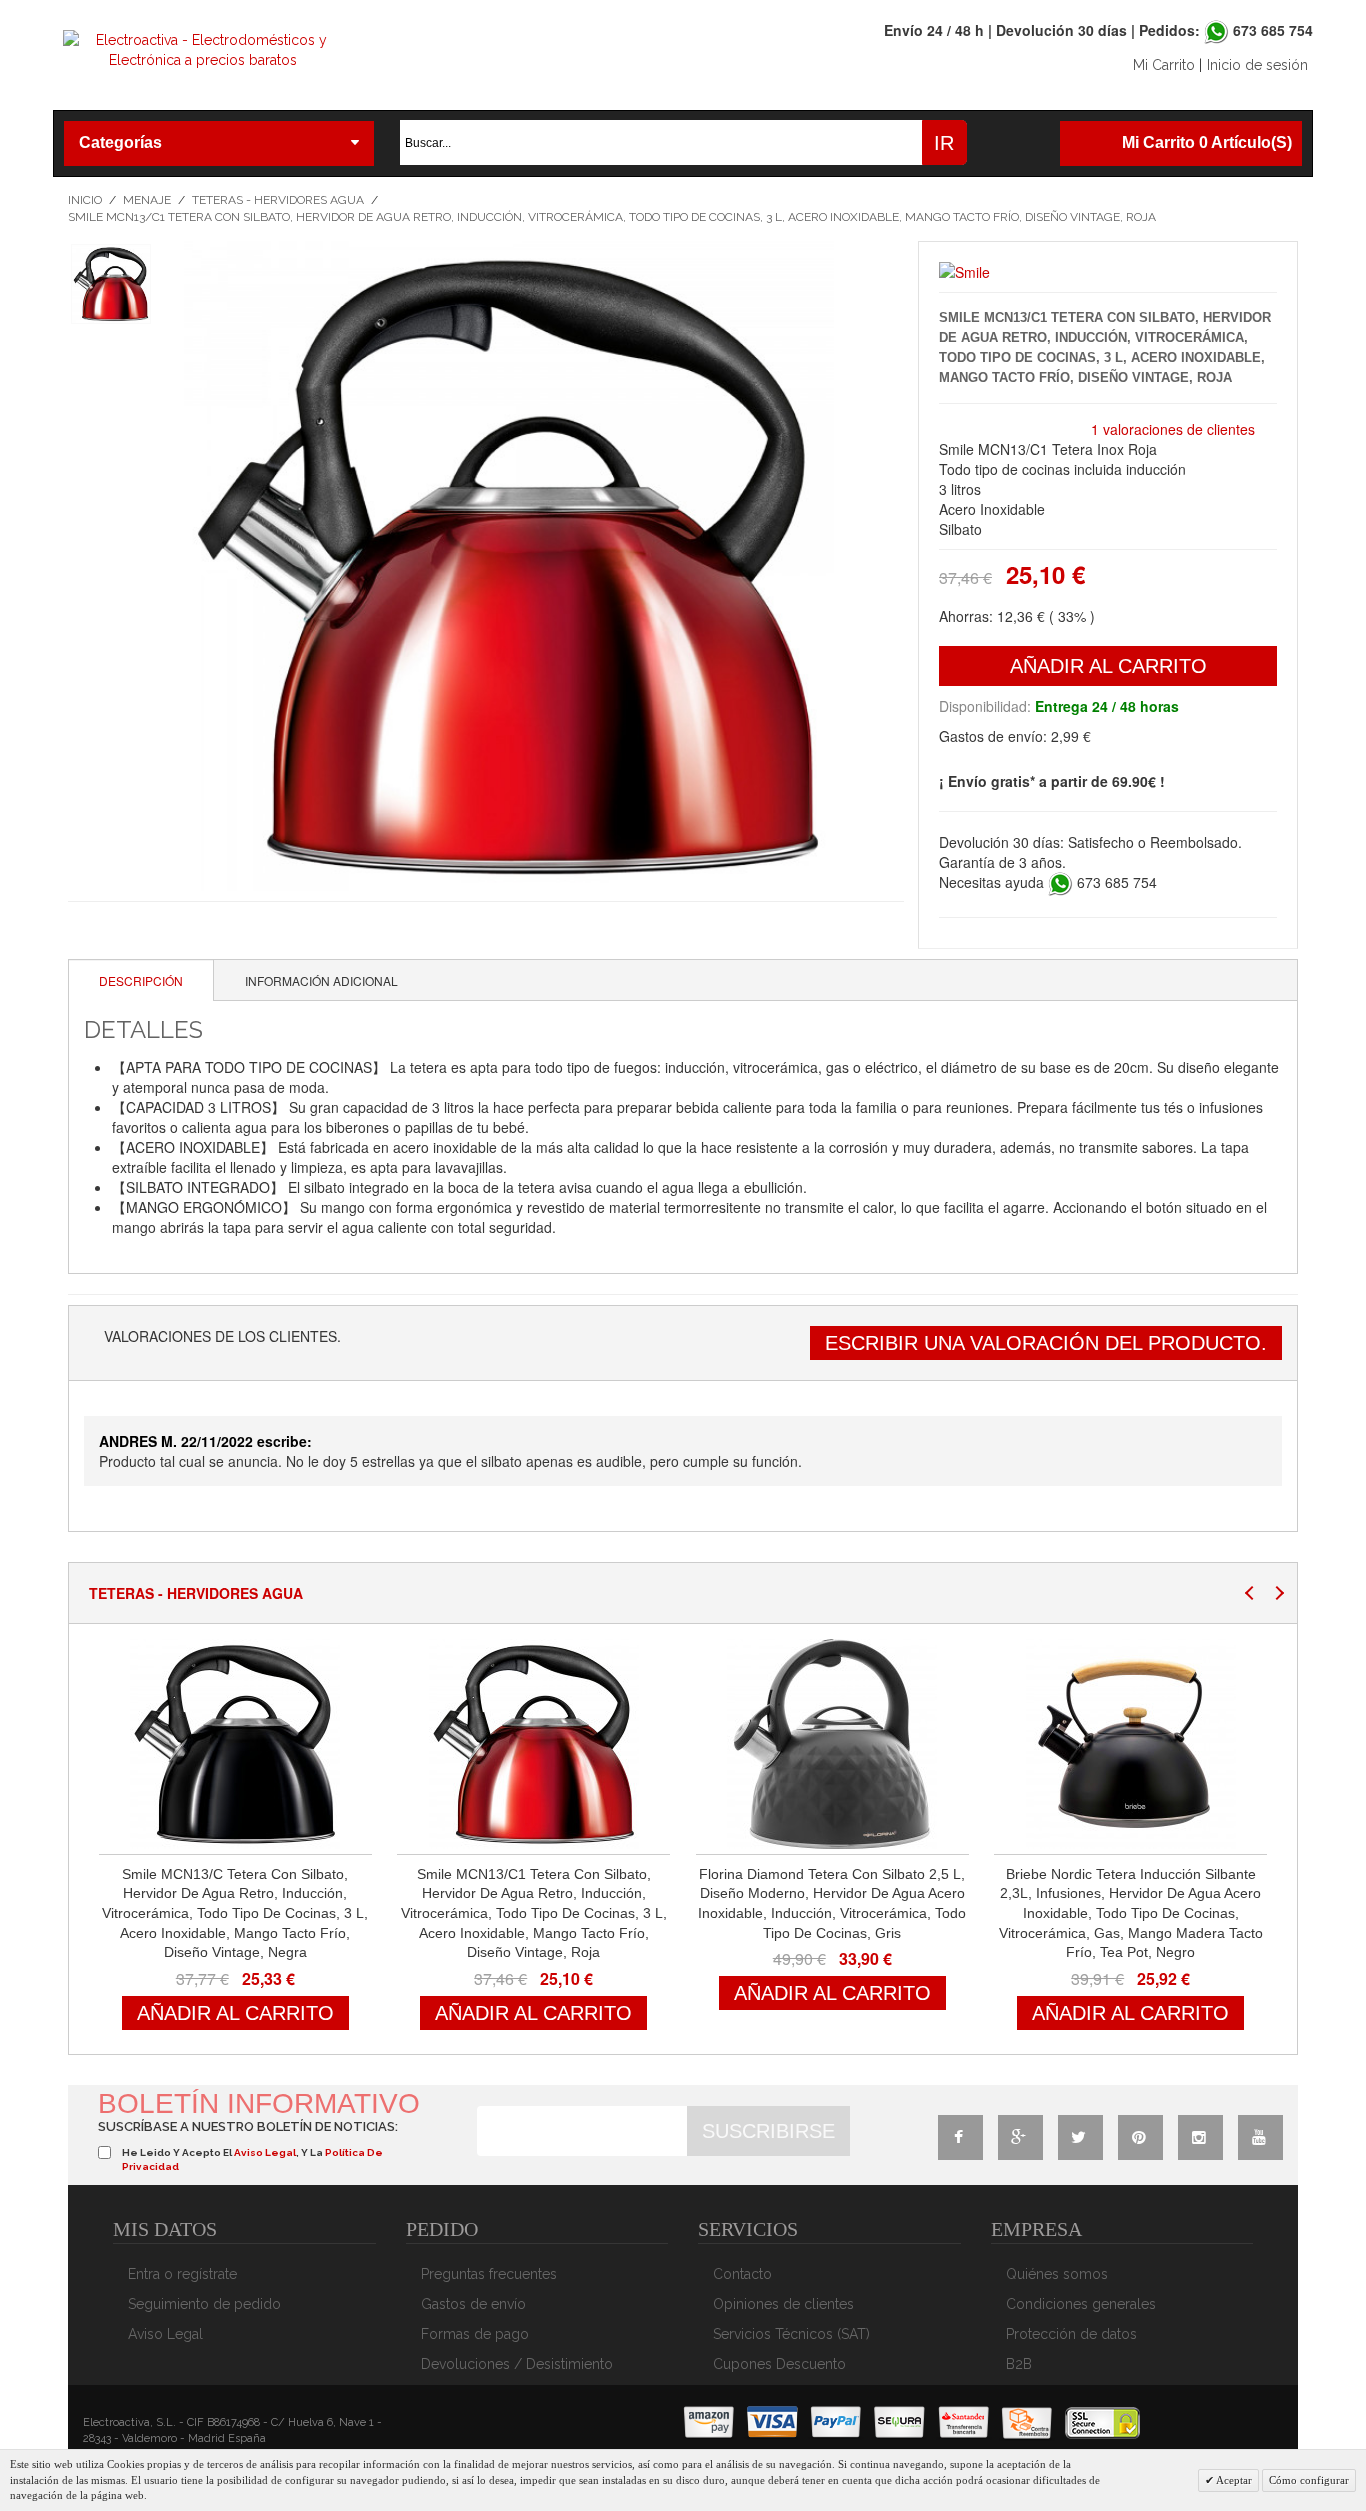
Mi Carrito (1164, 65)
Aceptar (1233, 2480)
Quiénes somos (1057, 2274)
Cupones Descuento (779, 2364)
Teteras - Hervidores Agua (278, 200)
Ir (944, 143)
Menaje (147, 200)
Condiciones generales (1081, 2304)
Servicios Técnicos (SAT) (791, 2334)
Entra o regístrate (182, 2274)
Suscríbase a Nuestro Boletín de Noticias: (248, 2126)
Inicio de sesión (1257, 65)
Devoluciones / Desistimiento (517, 2364)
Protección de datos (1071, 2334)
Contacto (742, 2274)
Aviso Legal (165, 2334)
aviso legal (265, 2152)
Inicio (85, 200)
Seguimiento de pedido (204, 2304)
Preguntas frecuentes (489, 2274)
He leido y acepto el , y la (252, 2159)
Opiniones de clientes (783, 2304)
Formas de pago (475, 2334)
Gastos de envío (473, 2304)
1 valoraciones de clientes (1173, 429)
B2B (1019, 2364)
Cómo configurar (1309, 2480)
